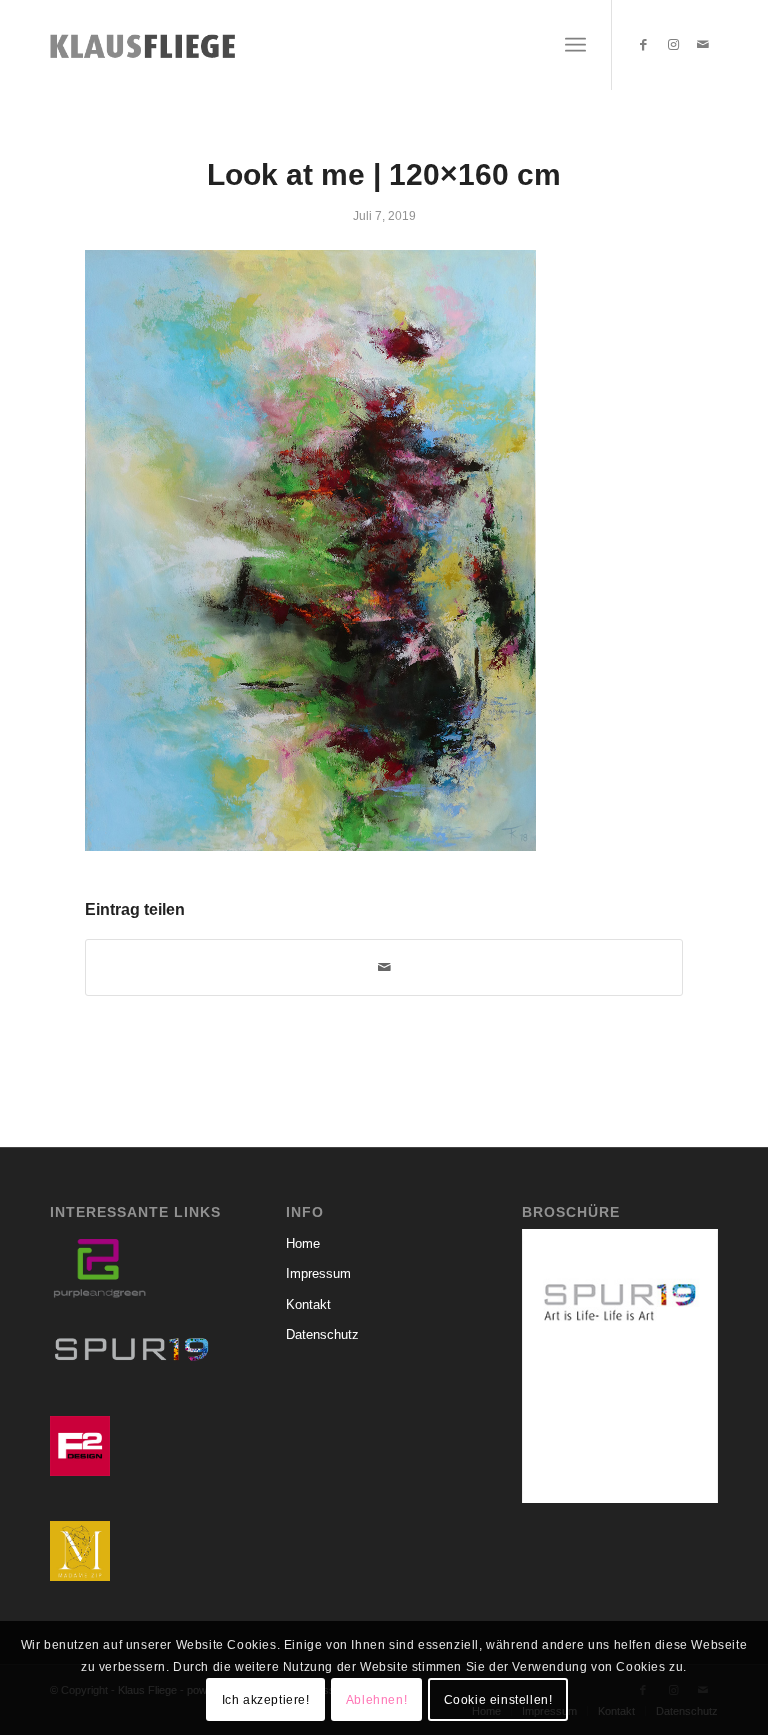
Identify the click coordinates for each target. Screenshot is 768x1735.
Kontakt (308, 1304)
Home (303, 1243)
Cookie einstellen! (498, 1700)
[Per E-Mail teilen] (384, 967)
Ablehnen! (376, 1700)
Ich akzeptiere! (266, 1700)
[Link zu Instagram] (673, 45)
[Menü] (575, 45)
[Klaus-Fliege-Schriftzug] (148, 45)
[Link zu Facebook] (643, 45)
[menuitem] (575, 45)
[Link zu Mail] (703, 45)
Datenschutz (322, 1334)
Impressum (318, 1273)
